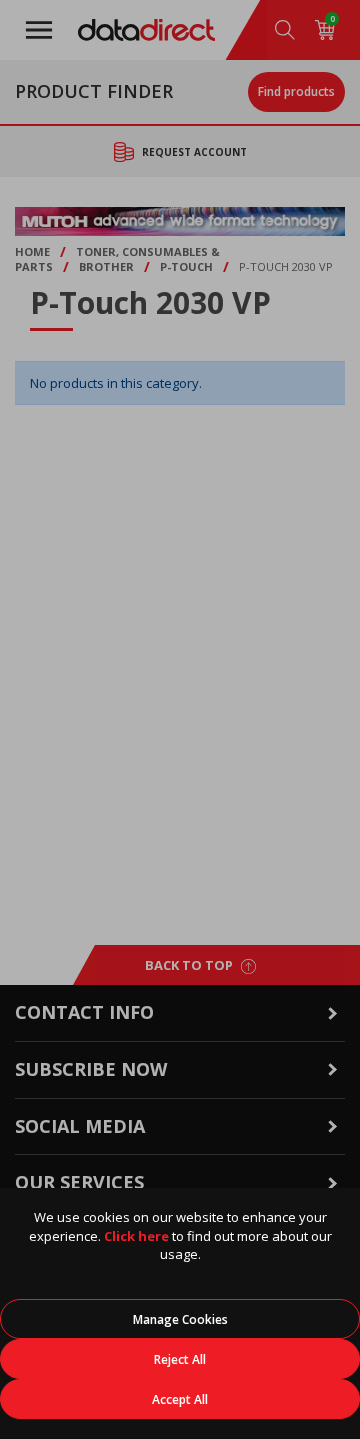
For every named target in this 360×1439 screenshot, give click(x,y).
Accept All (180, 1399)
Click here (136, 1236)
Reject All (180, 1359)
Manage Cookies (180, 1319)
